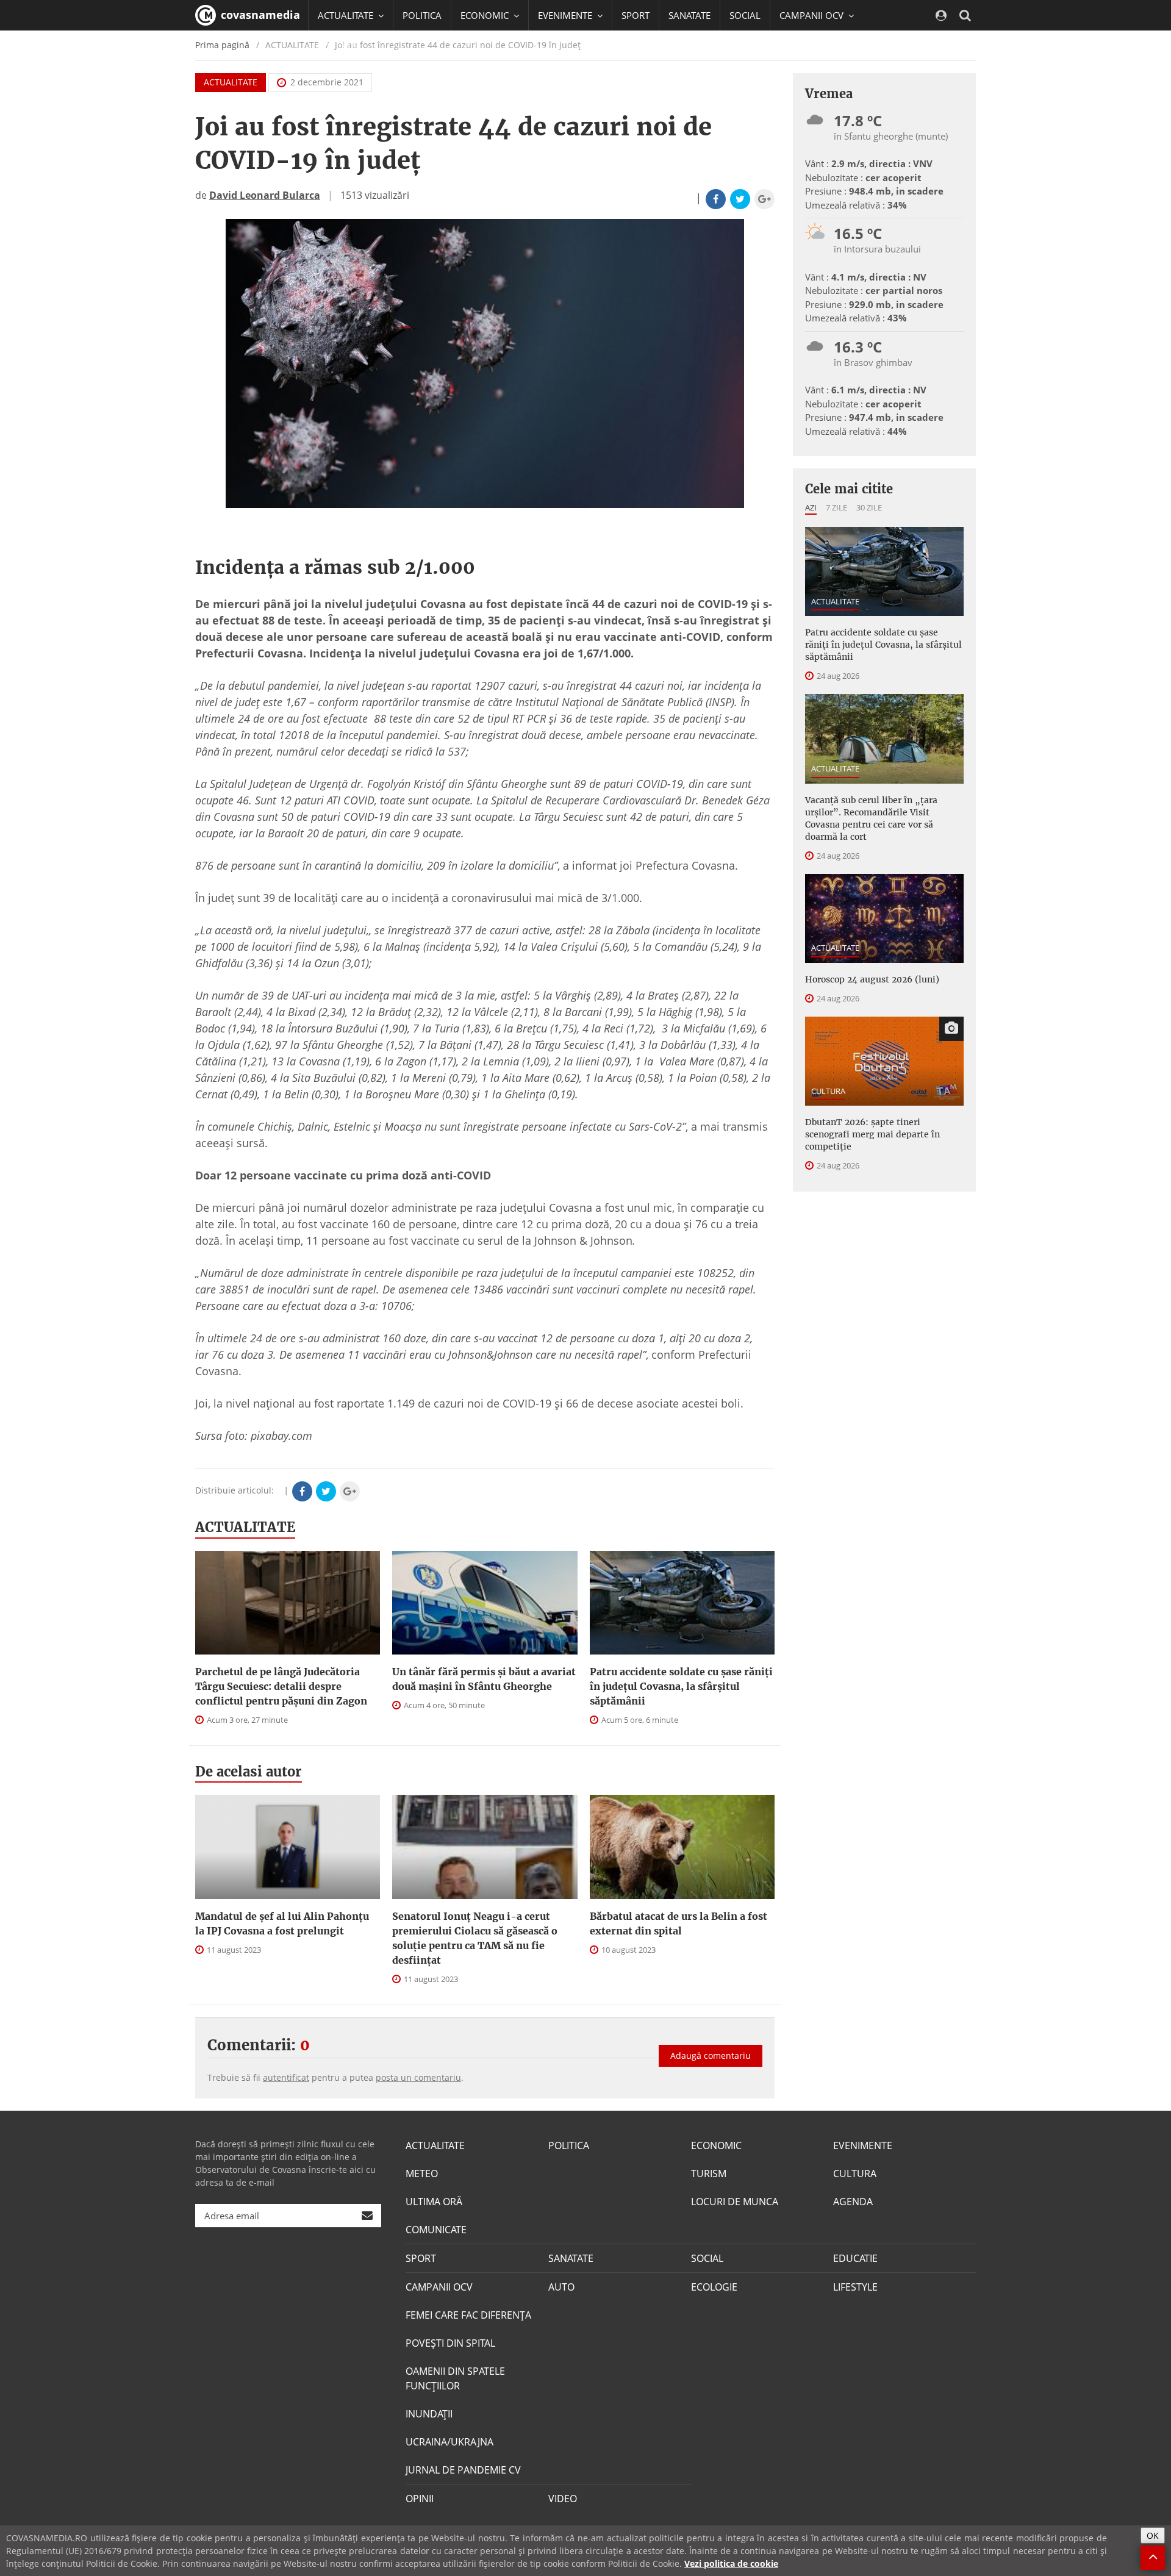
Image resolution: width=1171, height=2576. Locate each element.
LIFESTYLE (855, 2287)
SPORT (636, 15)
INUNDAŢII (429, 2414)
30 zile (869, 507)
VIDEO (563, 2499)
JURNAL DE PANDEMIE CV (463, 2470)
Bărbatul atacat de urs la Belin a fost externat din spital (679, 1923)
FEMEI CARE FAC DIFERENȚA (468, 2315)
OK (1153, 2535)
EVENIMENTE (863, 2145)
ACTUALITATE (231, 82)
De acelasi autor (249, 1772)
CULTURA (828, 1091)
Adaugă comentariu (711, 2055)
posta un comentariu (418, 2077)
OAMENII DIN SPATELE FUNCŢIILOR (455, 2378)
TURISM (709, 2173)
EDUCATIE (338, 46)
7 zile (836, 507)
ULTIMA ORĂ (434, 2202)
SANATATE (689, 15)
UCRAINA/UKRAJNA (449, 2442)
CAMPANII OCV (439, 2287)
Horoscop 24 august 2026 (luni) (872, 979)
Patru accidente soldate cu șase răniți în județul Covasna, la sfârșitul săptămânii (681, 1686)
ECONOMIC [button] (486, 15)
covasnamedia (259, 15)
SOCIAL (745, 15)
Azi (811, 507)
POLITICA (422, 15)
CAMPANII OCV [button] (813, 15)
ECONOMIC (716, 2145)
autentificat (286, 2077)
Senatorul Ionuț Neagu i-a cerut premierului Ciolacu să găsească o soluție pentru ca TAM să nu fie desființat (475, 1938)
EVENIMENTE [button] (566, 15)
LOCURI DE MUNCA (735, 2202)
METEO (422, 2173)
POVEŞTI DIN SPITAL (450, 2343)
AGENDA (853, 2202)
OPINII (420, 2499)
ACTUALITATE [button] (347, 15)
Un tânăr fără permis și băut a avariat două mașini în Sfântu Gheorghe (484, 1679)
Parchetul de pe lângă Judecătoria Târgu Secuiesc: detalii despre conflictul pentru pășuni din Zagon (281, 1686)
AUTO (561, 2287)
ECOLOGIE (714, 2287)
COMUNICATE (436, 2230)
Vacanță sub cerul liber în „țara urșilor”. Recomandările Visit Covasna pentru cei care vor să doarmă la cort (871, 818)
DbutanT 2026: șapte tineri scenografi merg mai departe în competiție (872, 1134)
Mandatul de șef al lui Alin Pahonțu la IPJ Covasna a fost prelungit (282, 1923)
